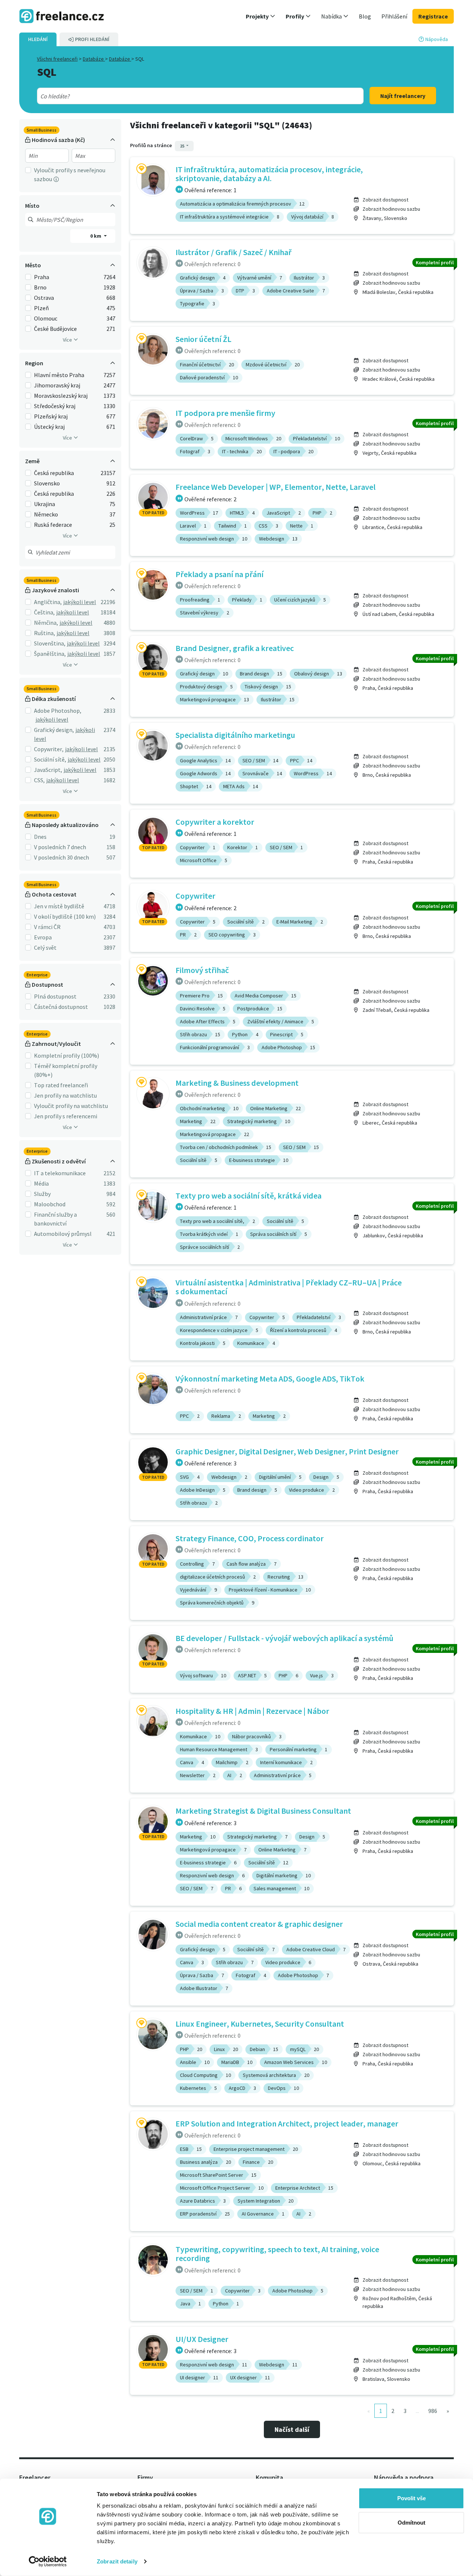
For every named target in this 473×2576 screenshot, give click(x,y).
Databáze (94, 59)
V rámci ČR (47, 927)
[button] (261, 16)
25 (183, 146)
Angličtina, (48, 602)
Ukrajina (45, 504)
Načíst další (292, 2429)
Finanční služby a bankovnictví (55, 1219)
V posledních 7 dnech (60, 847)
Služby (42, 1194)
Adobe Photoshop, (58, 711)
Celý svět (45, 948)
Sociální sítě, (50, 759)
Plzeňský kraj (51, 416)
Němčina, (46, 623)
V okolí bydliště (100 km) (65, 916)
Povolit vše (411, 2498)
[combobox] (184, 96)
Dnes (40, 837)
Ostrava (44, 298)
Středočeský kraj (55, 406)
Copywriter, (49, 749)
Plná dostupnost (55, 996)
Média (41, 1183)
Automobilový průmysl (63, 1234)
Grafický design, (54, 730)
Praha (42, 277)
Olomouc (46, 318)
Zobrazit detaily (117, 2561)
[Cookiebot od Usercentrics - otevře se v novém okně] (48, 2562)
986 (433, 2411)
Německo (46, 514)
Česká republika (54, 473)
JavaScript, (48, 770)
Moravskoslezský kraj (61, 396)
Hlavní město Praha (59, 375)
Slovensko (47, 483)
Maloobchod (50, 1204)
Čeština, (44, 612)
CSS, (39, 780)
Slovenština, (50, 643)
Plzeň (41, 308)
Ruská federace (53, 525)
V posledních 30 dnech (62, 857)
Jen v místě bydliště (59, 906)
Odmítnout (411, 2522)
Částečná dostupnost (61, 1007)
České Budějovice (55, 329)
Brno (40, 287)
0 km (96, 236)
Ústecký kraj (49, 427)
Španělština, (50, 654)
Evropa (43, 937)
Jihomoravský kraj (57, 385)
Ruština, (45, 633)
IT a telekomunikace (60, 1173)
